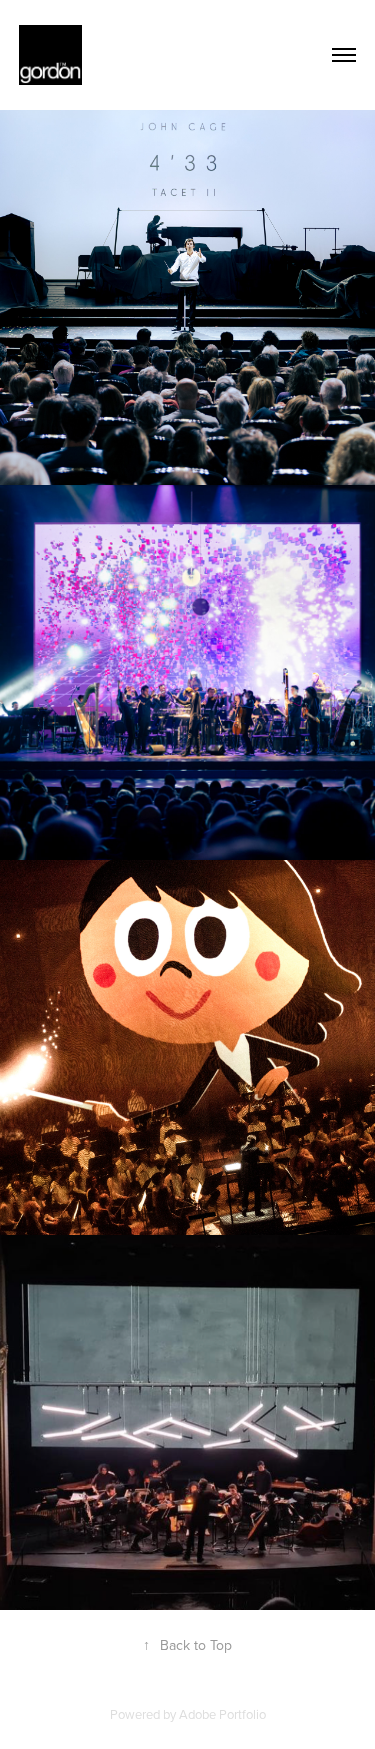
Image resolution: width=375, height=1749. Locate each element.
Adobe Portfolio (222, 1714)
